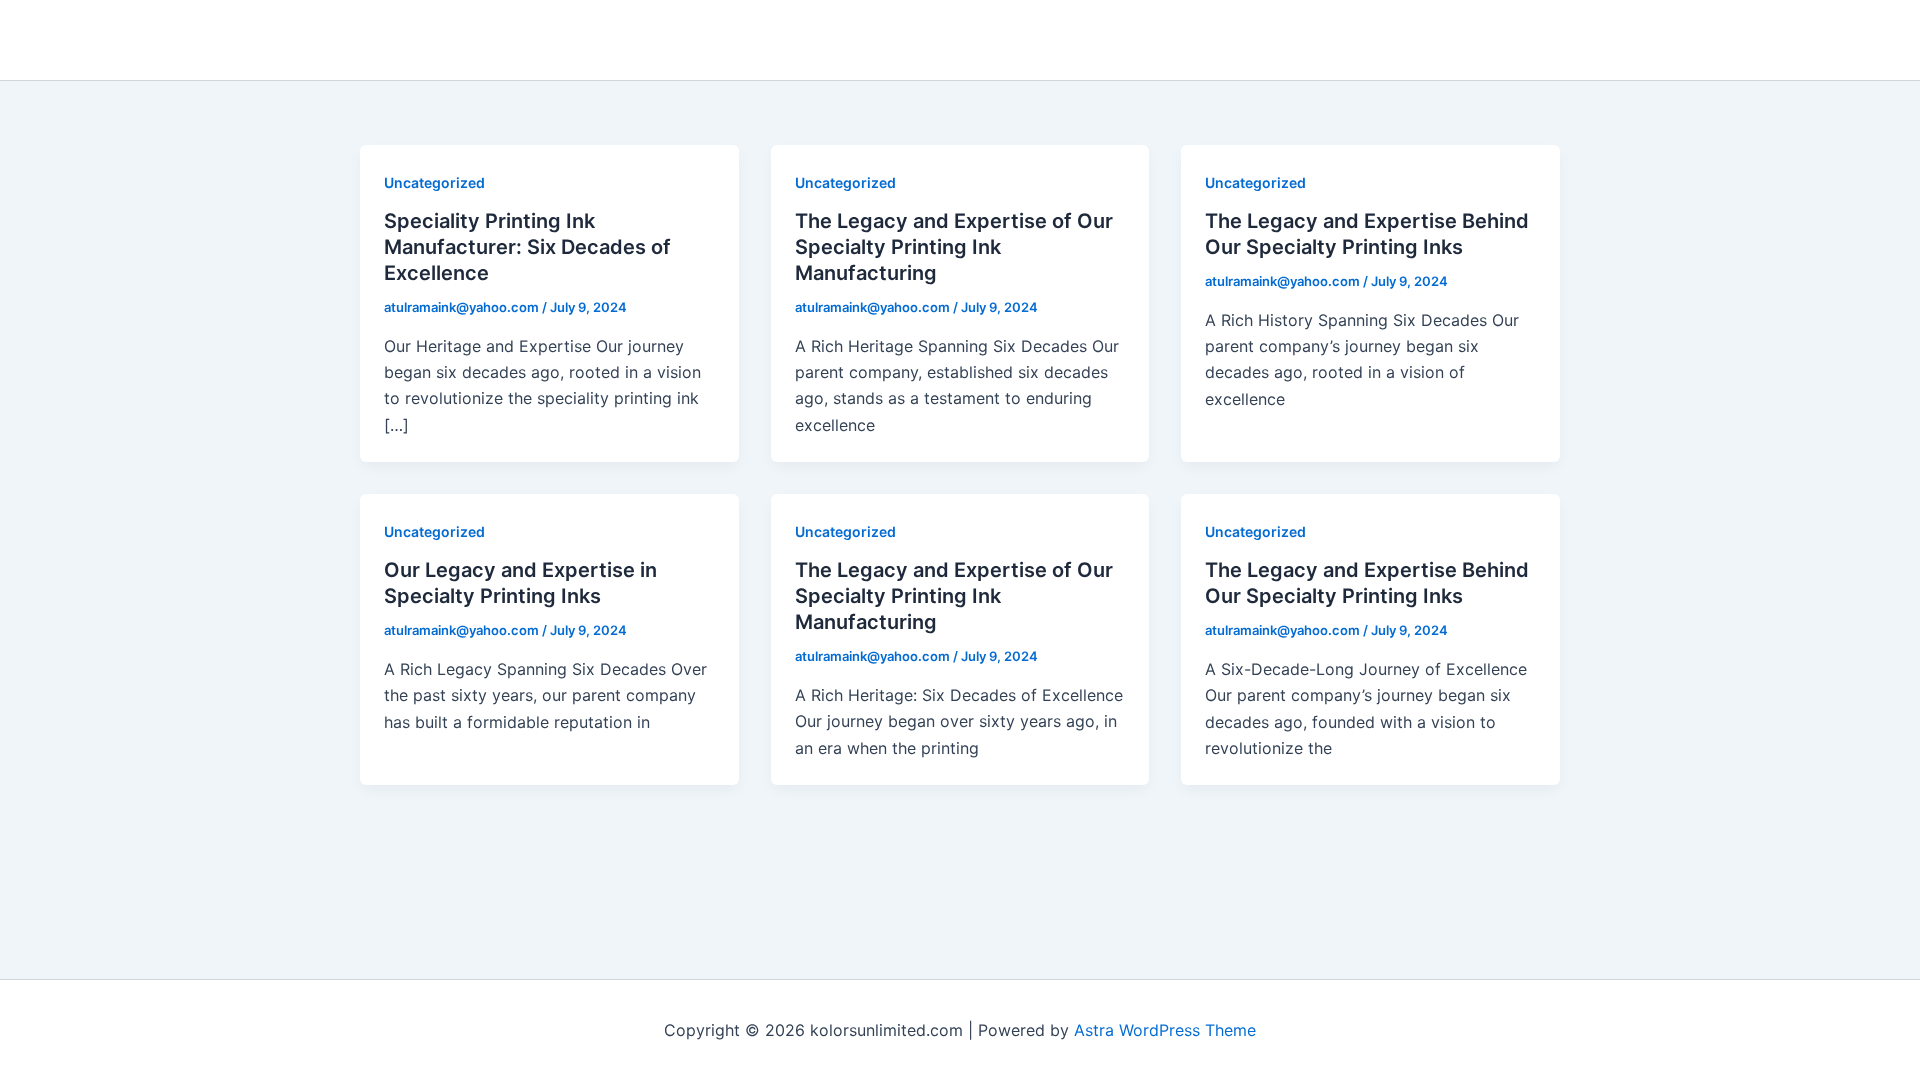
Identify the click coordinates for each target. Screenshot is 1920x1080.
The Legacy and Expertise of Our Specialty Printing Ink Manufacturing (954, 247)
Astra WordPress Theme (1165, 1030)
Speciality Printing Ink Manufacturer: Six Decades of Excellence (527, 247)
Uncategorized (434, 182)
